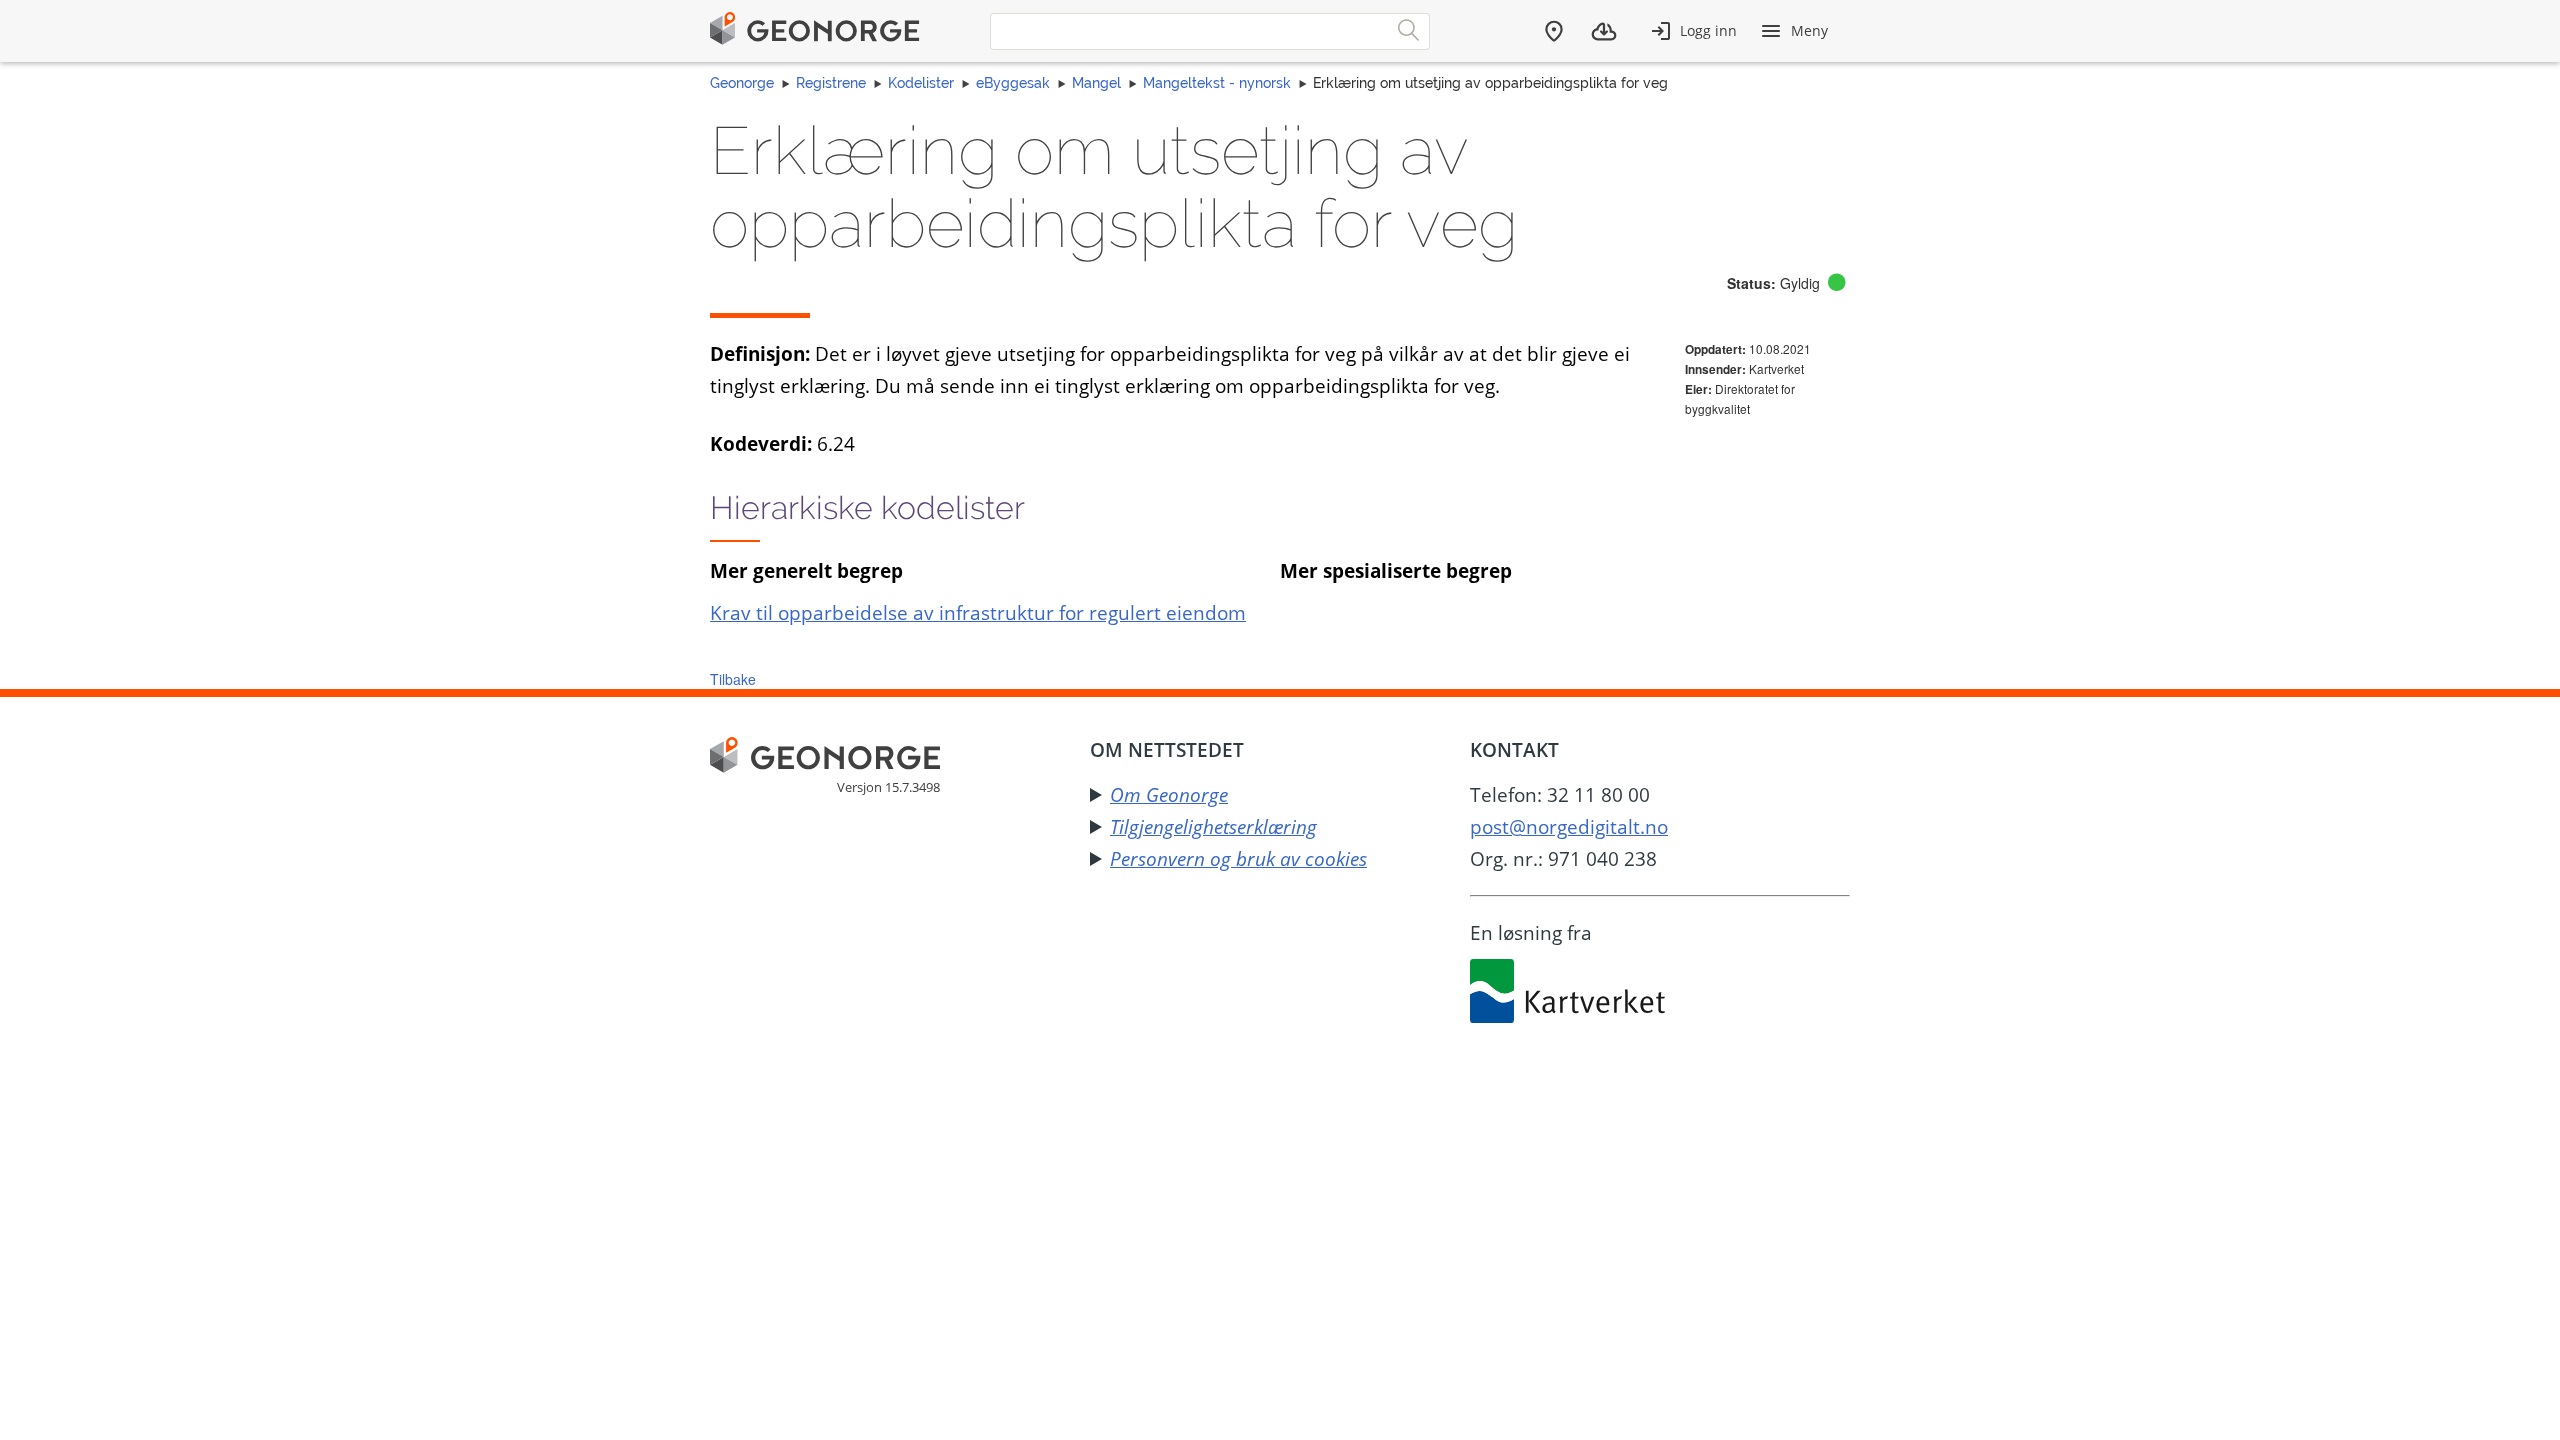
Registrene (831, 83)
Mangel (1096, 83)
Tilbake (733, 679)
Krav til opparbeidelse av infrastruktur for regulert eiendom (978, 612)
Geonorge (742, 83)
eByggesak (1013, 83)
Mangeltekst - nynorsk (1217, 83)
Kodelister (921, 83)
